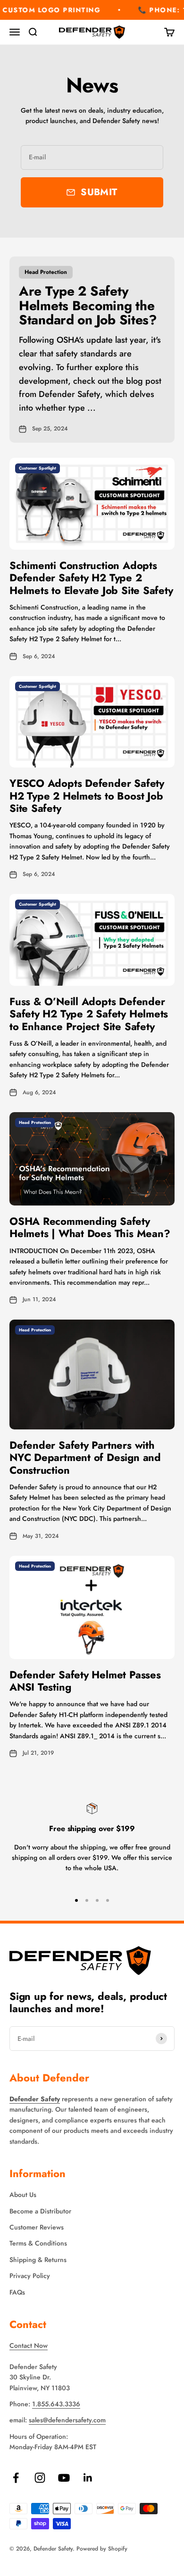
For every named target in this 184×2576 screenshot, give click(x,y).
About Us (23, 2195)
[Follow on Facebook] (16, 2478)
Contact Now (29, 2345)
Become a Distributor (40, 2211)
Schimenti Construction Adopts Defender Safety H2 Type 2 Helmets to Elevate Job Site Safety (91, 578)
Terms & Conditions (38, 2243)
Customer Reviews (37, 2227)
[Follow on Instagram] (40, 2478)
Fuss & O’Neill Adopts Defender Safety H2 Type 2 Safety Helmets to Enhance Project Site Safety (89, 1014)
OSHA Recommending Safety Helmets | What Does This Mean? (90, 1227)
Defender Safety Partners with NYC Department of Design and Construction (85, 1457)
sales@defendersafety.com (67, 2420)
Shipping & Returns (38, 2260)
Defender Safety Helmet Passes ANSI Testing (85, 1681)
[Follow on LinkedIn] (88, 2478)
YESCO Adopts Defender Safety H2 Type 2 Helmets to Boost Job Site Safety (87, 796)
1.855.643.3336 (56, 2404)
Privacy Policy (30, 2276)
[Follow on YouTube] (64, 2478)
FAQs (17, 2292)
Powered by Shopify (102, 2549)
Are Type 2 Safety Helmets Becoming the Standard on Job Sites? (88, 306)
